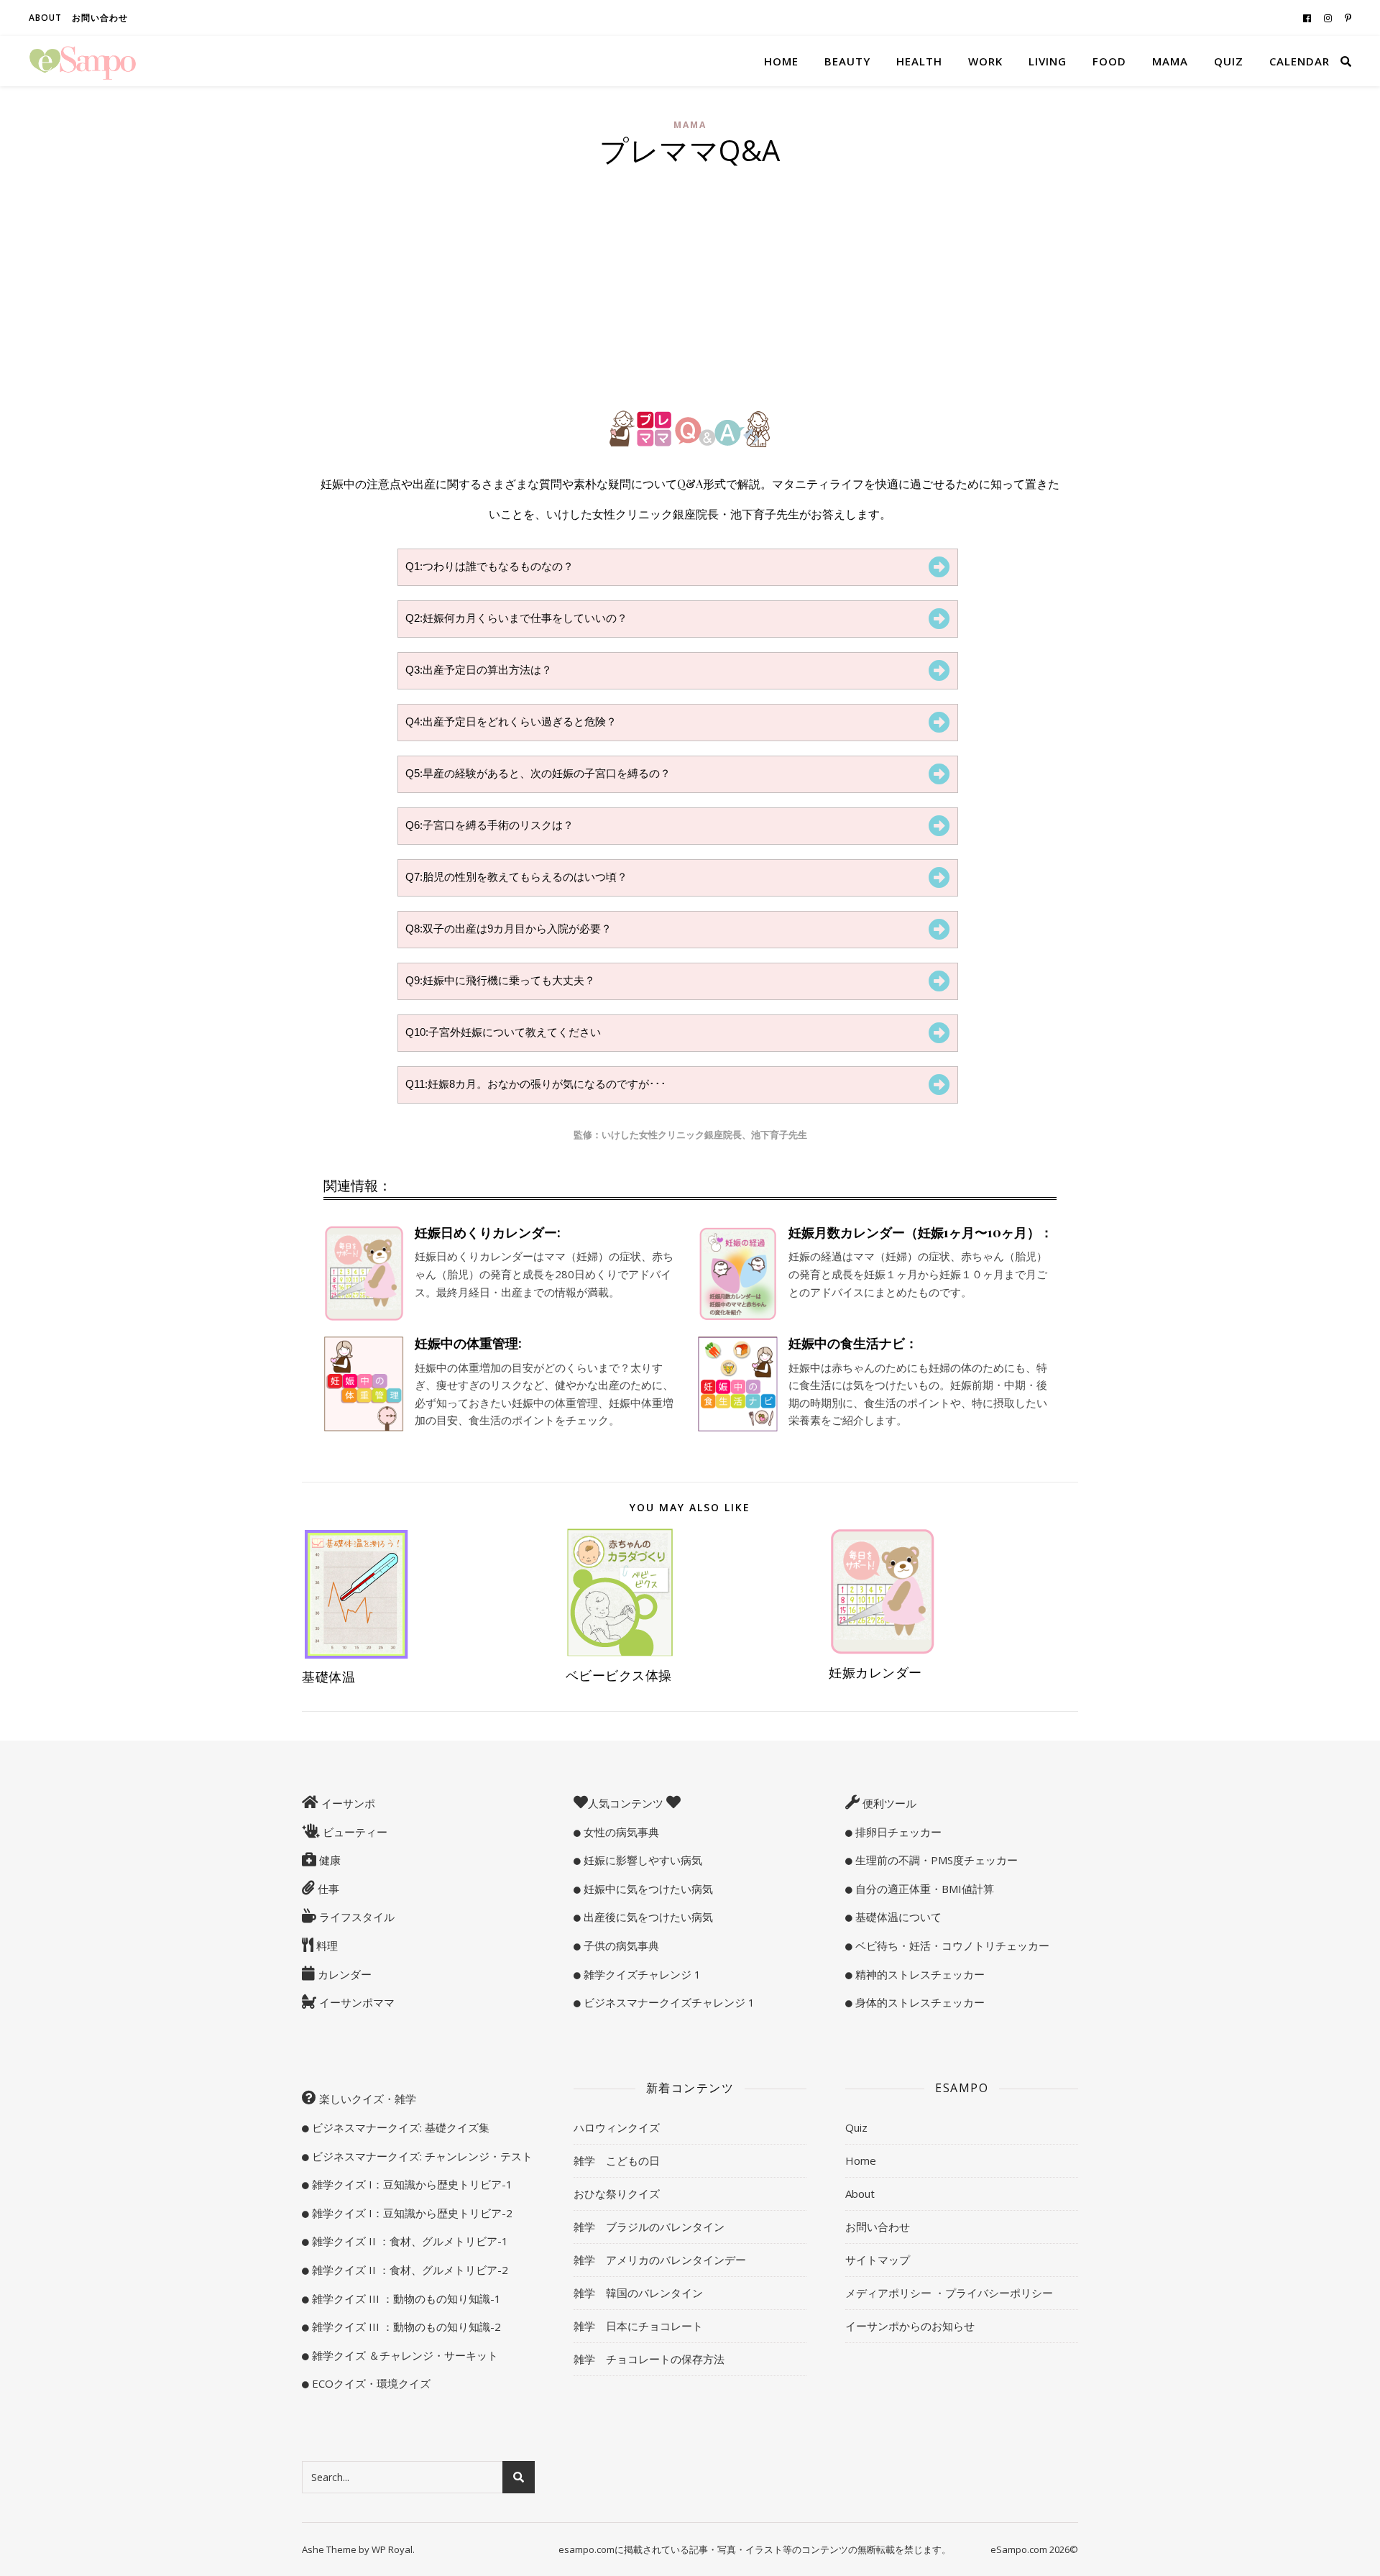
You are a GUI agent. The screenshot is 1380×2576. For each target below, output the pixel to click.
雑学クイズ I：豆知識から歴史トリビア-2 (411, 2213)
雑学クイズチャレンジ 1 (641, 1974)
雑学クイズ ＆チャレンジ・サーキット (404, 2355)
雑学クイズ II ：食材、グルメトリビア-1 (409, 2241)
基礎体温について (897, 1917)
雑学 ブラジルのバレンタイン (649, 2227)
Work (985, 61)
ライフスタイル (355, 1917)
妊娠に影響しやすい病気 (641, 1860)
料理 (326, 1945)
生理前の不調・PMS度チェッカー (935, 1860)
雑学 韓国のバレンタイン (638, 2293)
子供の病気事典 (620, 1945)
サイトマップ (878, 2260)
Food (1109, 61)
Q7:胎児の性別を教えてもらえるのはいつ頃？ (516, 877)
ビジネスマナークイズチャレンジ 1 (668, 2002)
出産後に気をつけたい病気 (647, 1917)
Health (919, 61)
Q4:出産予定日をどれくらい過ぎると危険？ (511, 721)
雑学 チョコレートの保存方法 (649, 2359)
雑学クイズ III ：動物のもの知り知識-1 (405, 2298)
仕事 (327, 1889)
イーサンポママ (355, 2002)
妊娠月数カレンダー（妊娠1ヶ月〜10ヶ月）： (921, 1232)
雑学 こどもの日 (617, 2160)
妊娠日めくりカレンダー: (488, 1232)
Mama (1170, 61)
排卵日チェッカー (897, 1832)
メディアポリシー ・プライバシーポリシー (949, 2293)
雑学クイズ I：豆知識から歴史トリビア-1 (411, 2184)
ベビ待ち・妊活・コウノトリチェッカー (951, 1945)
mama (690, 125)
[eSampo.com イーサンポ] (83, 61)
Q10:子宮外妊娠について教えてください (503, 1032)
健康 (328, 1860)
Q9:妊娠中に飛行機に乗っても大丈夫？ (500, 980)
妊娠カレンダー (875, 1672)
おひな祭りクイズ (617, 2194)
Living (1048, 61)
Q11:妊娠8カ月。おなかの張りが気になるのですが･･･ (536, 1084)
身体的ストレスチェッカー (919, 2002)
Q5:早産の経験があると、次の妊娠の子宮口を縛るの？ (538, 773)
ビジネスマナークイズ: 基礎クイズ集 (399, 2127)
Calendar (1299, 61)
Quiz (1229, 61)
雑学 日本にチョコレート (638, 2326)
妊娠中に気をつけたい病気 (647, 1889)
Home (781, 61)
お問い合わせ (100, 18)
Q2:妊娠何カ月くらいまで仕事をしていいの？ (516, 618)
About (45, 18)
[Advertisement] (690, 290)
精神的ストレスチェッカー (919, 1974)
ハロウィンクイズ (617, 2127)
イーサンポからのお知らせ (910, 2326)
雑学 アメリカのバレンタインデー (660, 2260)
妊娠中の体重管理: (468, 1343)
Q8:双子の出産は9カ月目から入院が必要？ (509, 929)
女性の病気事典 (620, 1832)
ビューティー (354, 1832)
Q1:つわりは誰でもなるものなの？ (489, 566)
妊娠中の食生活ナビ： (853, 1343)
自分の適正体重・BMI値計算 (923, 1889)
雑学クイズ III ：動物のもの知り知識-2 (405, 2327)
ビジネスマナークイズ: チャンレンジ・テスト (421, 2156)
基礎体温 (328, 1677)
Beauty (847, 61)
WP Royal (392, 2549)
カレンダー (343, 1974)
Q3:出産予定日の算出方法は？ (479, 670)
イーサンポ (347, 1803)
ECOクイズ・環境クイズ (370, 2383)
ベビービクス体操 (619, 1675)
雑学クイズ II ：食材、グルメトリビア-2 (409, 2270)
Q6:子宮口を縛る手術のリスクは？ (489, 825)
